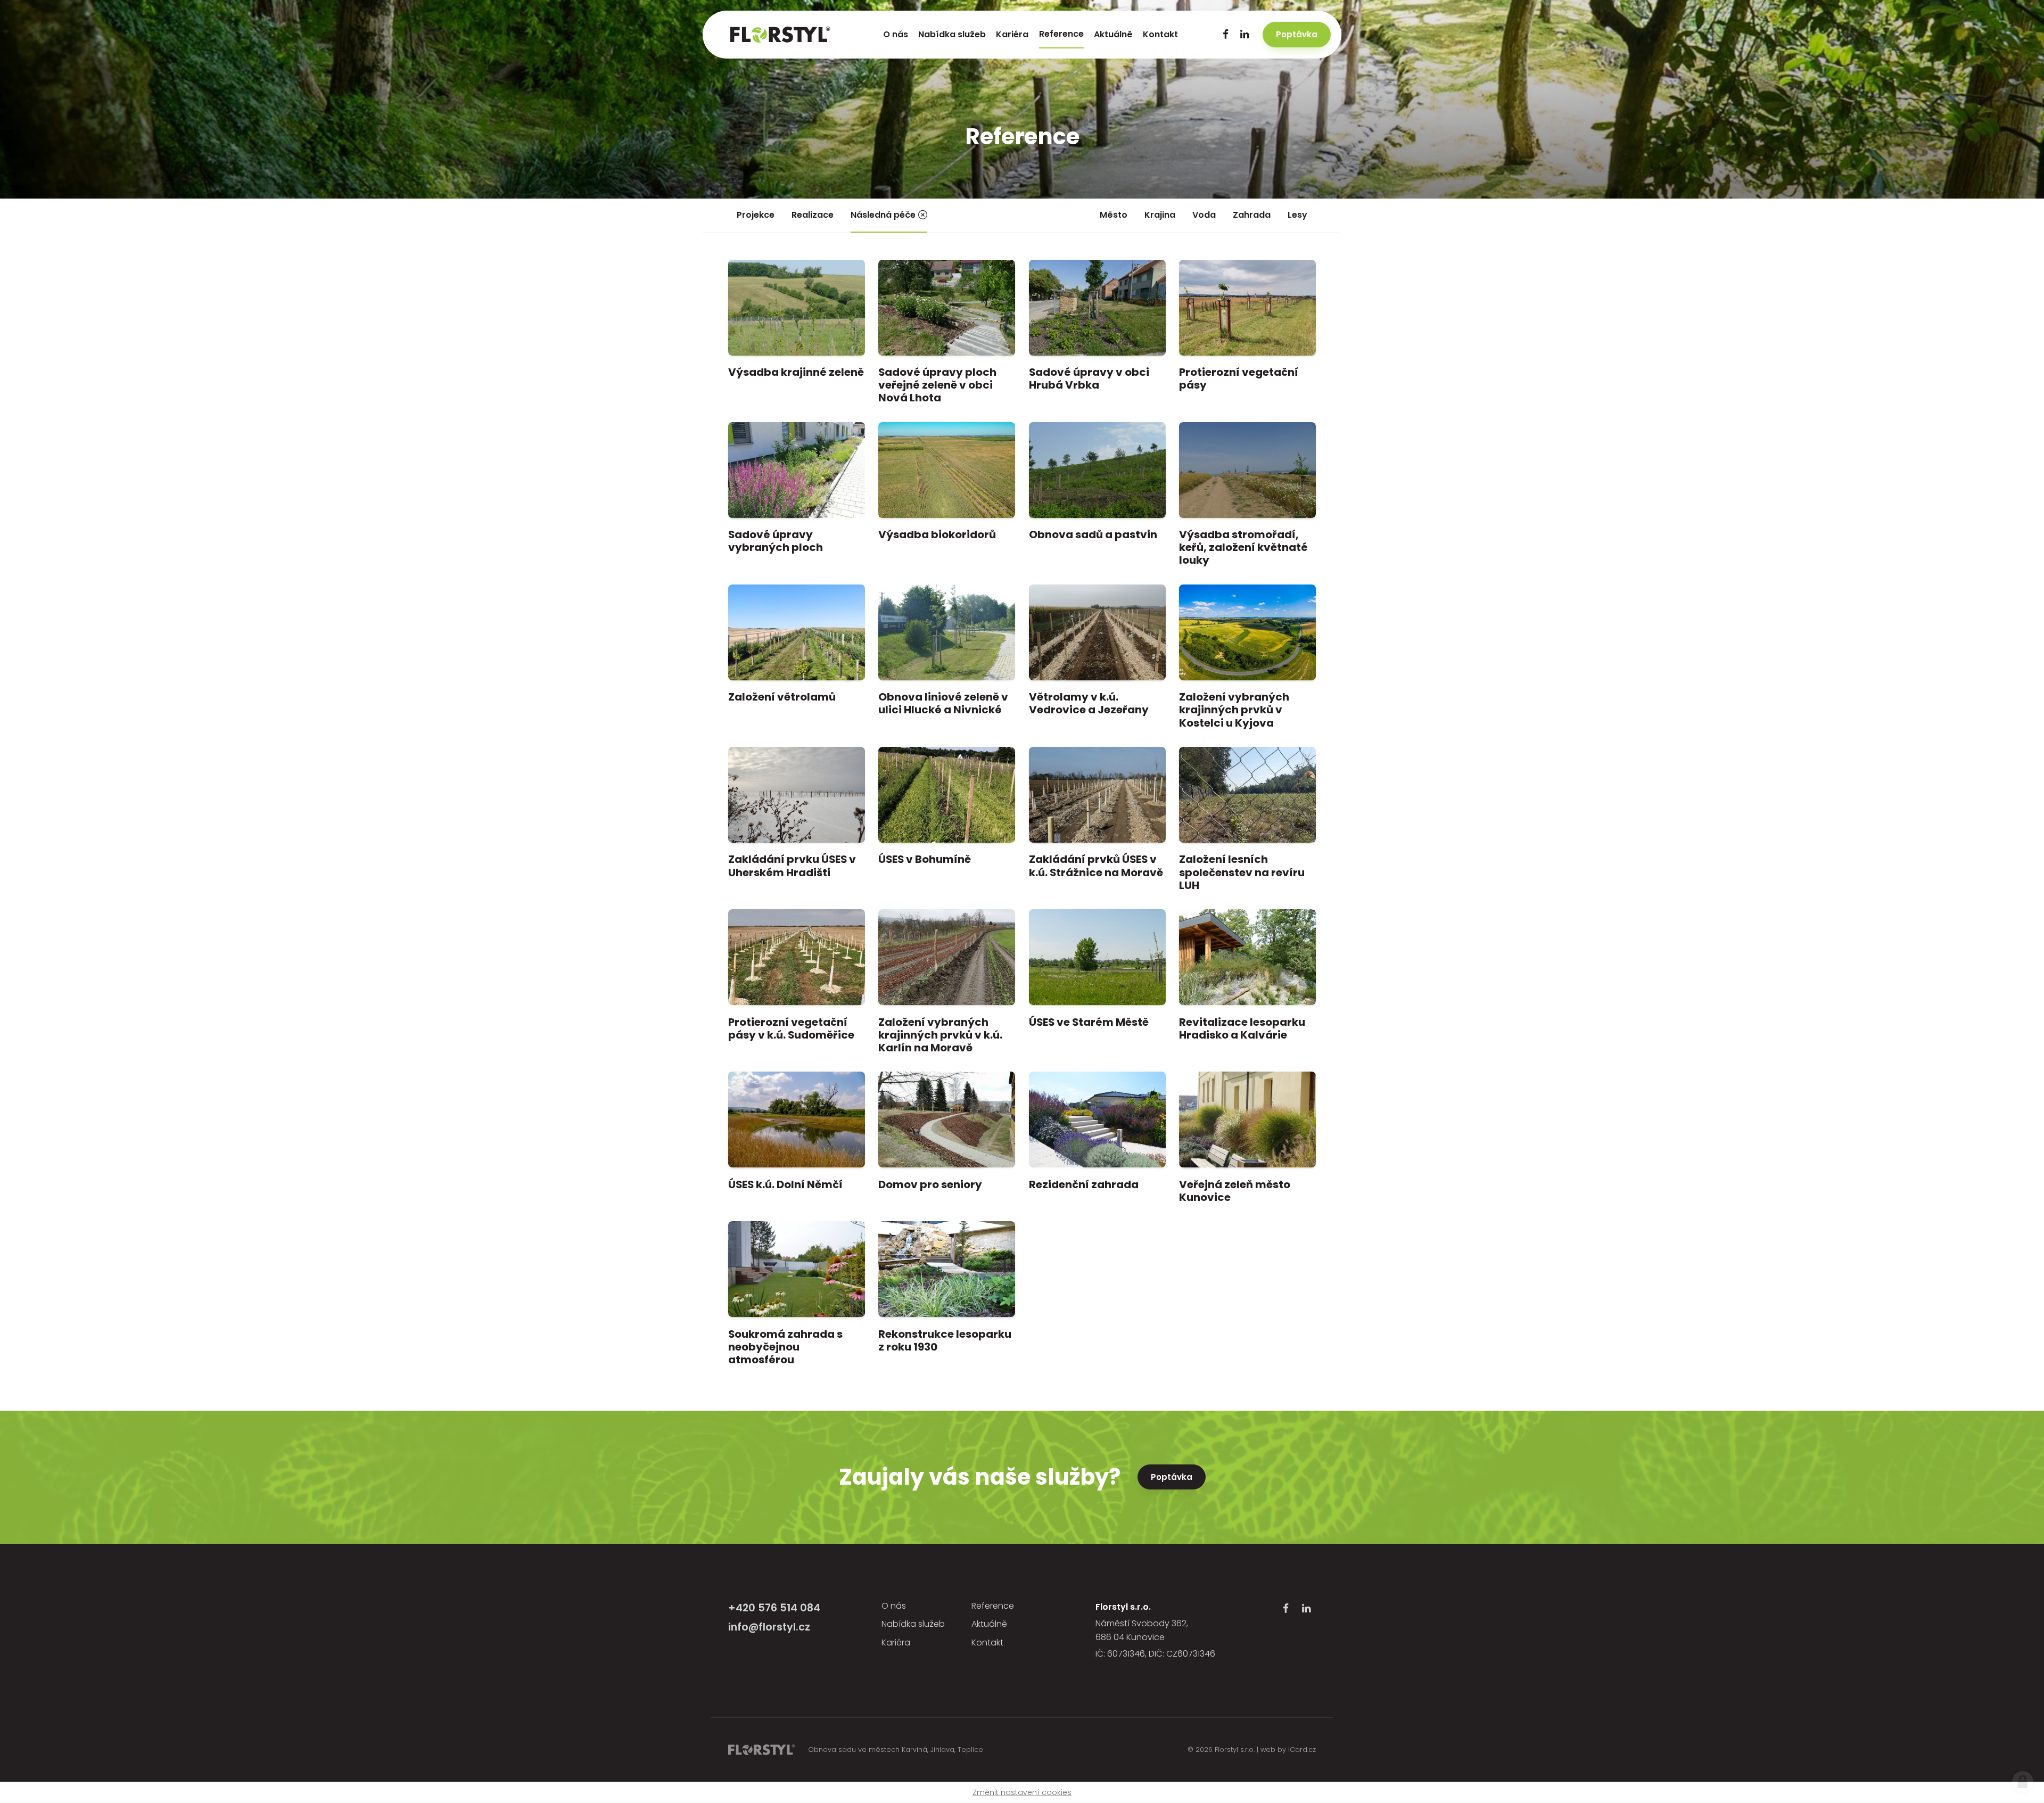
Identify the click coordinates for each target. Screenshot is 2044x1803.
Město (1114, 215)
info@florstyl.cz (769, 1627)
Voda (1204, 215)
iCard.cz (1302, 1750)
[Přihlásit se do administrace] (2023, 1782)
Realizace (813, 215)
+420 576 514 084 (774, 1608)
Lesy (1297, 215)
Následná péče (883, 215)
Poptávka (1172, 1477)
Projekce (756, 215)
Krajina (1160, 215)
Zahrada (1252, 215)
